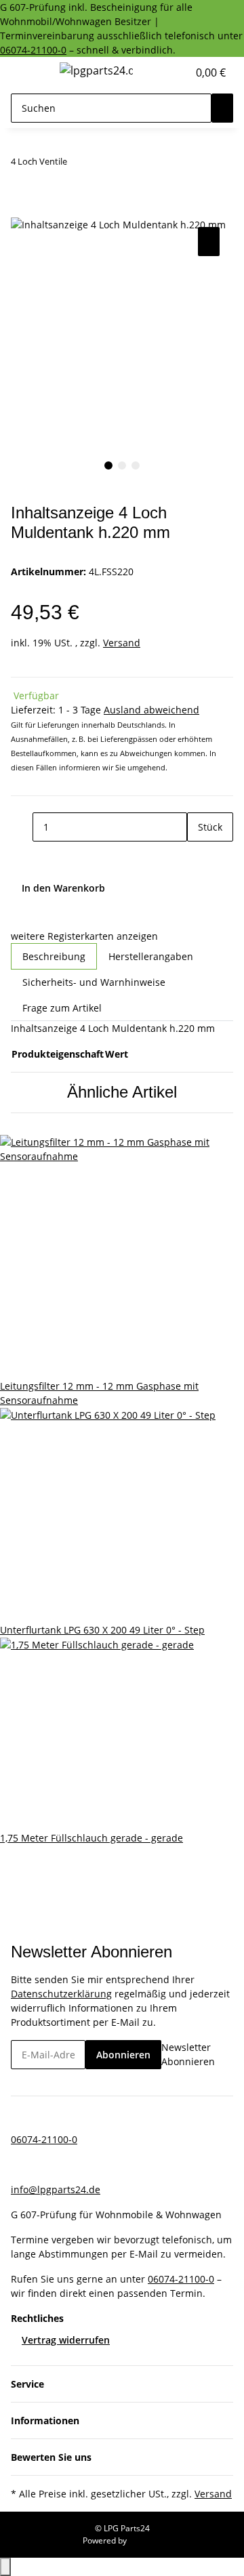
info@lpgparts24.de (56, 2189)
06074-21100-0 (33, 50)
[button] (163, 72)
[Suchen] (222, 108)
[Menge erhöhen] (198, 856)
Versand (122, 643)
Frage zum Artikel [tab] (62, 1008)
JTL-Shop (145, 2540)
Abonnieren (123, 2055)
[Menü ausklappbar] (28, 72)
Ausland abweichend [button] (151, 710)
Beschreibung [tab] (54, 956)
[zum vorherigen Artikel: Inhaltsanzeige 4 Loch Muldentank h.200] (78, 164)
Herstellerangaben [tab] (151, 956)
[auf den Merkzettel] (209, 242)
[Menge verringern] (22, 827)
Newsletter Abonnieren (188, 2054)
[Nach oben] (5, 2567)
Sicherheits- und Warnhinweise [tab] (94, 982)
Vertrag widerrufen (66, 2340)
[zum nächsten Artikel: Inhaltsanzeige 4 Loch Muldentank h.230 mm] (102, 164)
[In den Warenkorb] (22, 209)
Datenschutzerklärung (61, 1994)
